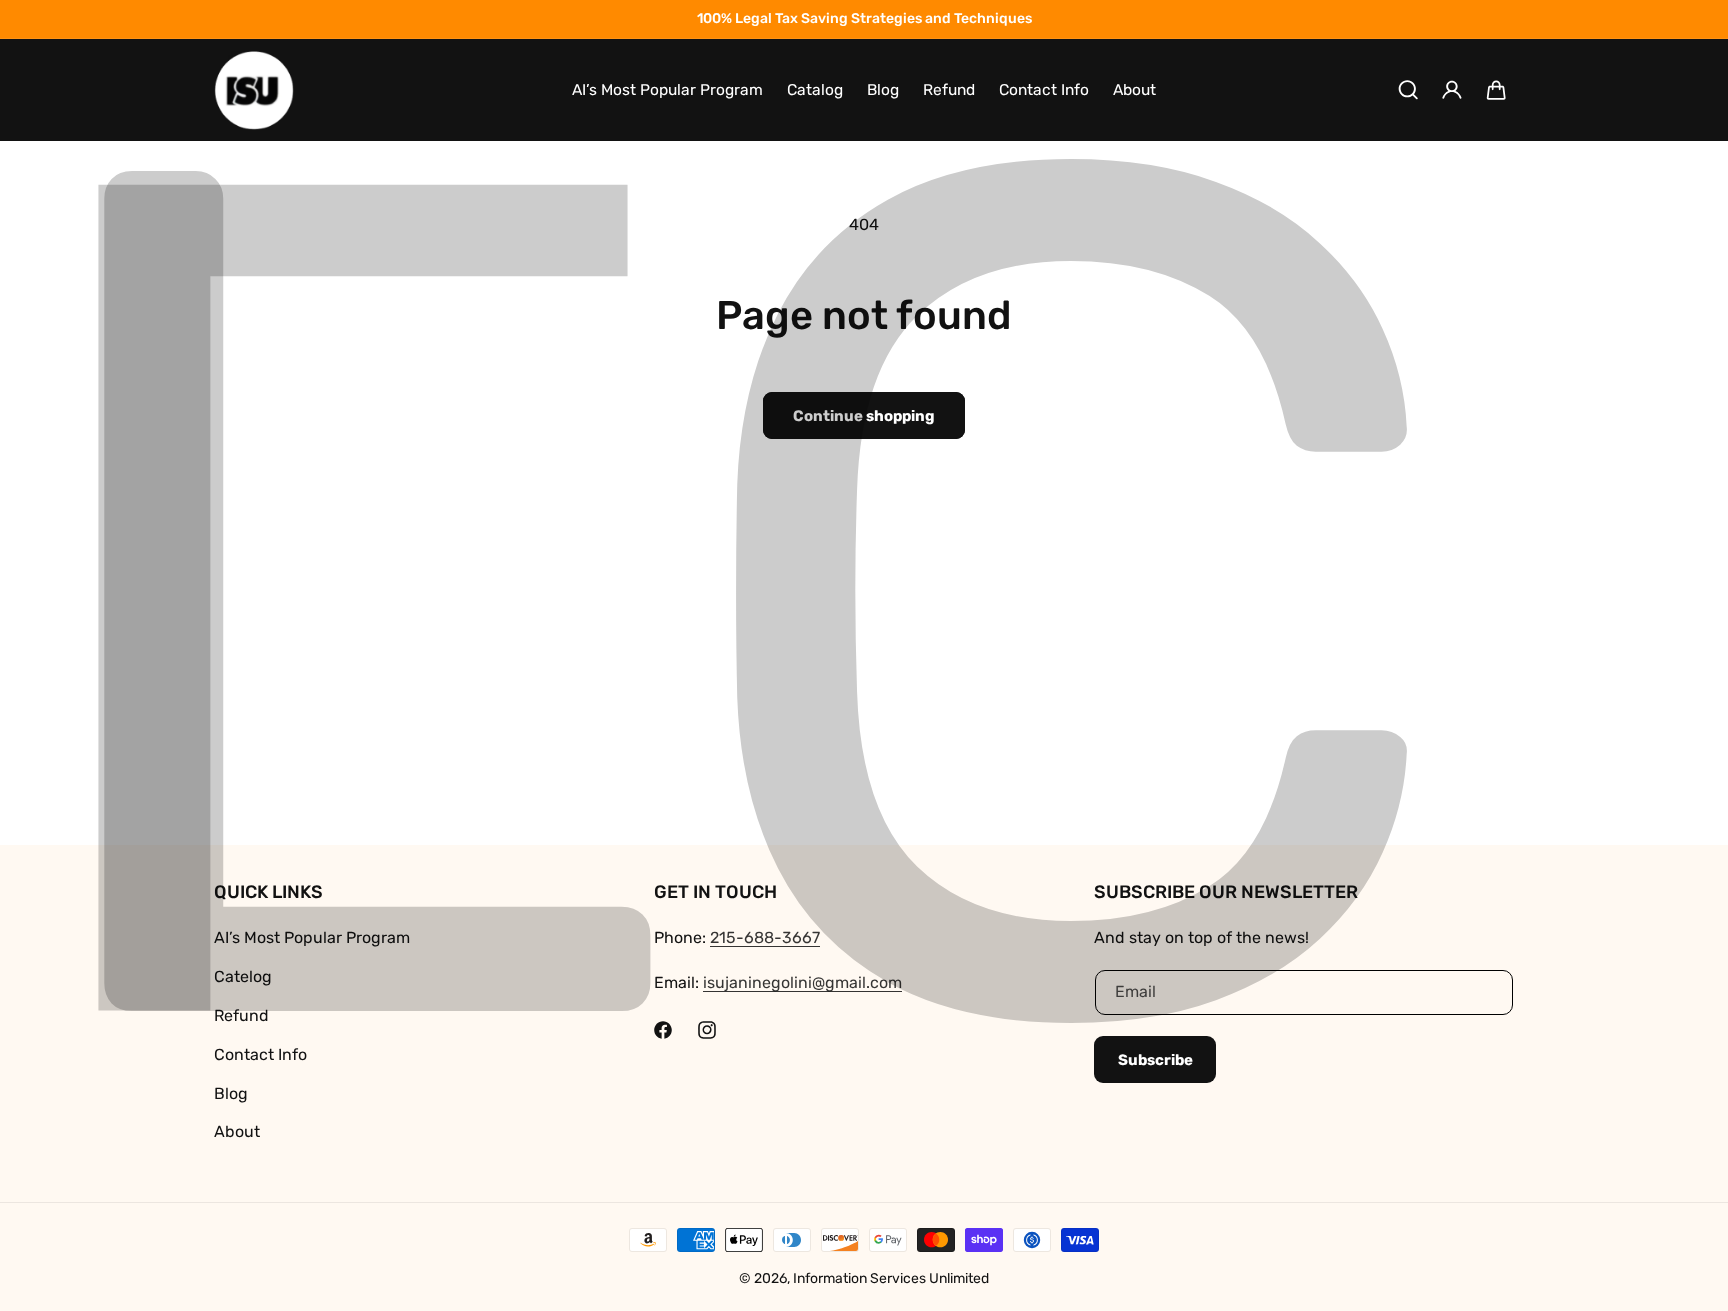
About (237, 1131)
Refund (241, 1015)
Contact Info (260, 1054)
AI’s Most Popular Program (312, 937)
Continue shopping (864, 416)
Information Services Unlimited (891, 1278)
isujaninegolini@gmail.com (802, 982)
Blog (231, 1093)
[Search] (1408, 90)
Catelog (243, 976)
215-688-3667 (765, 937)
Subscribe (1155, 1060)
